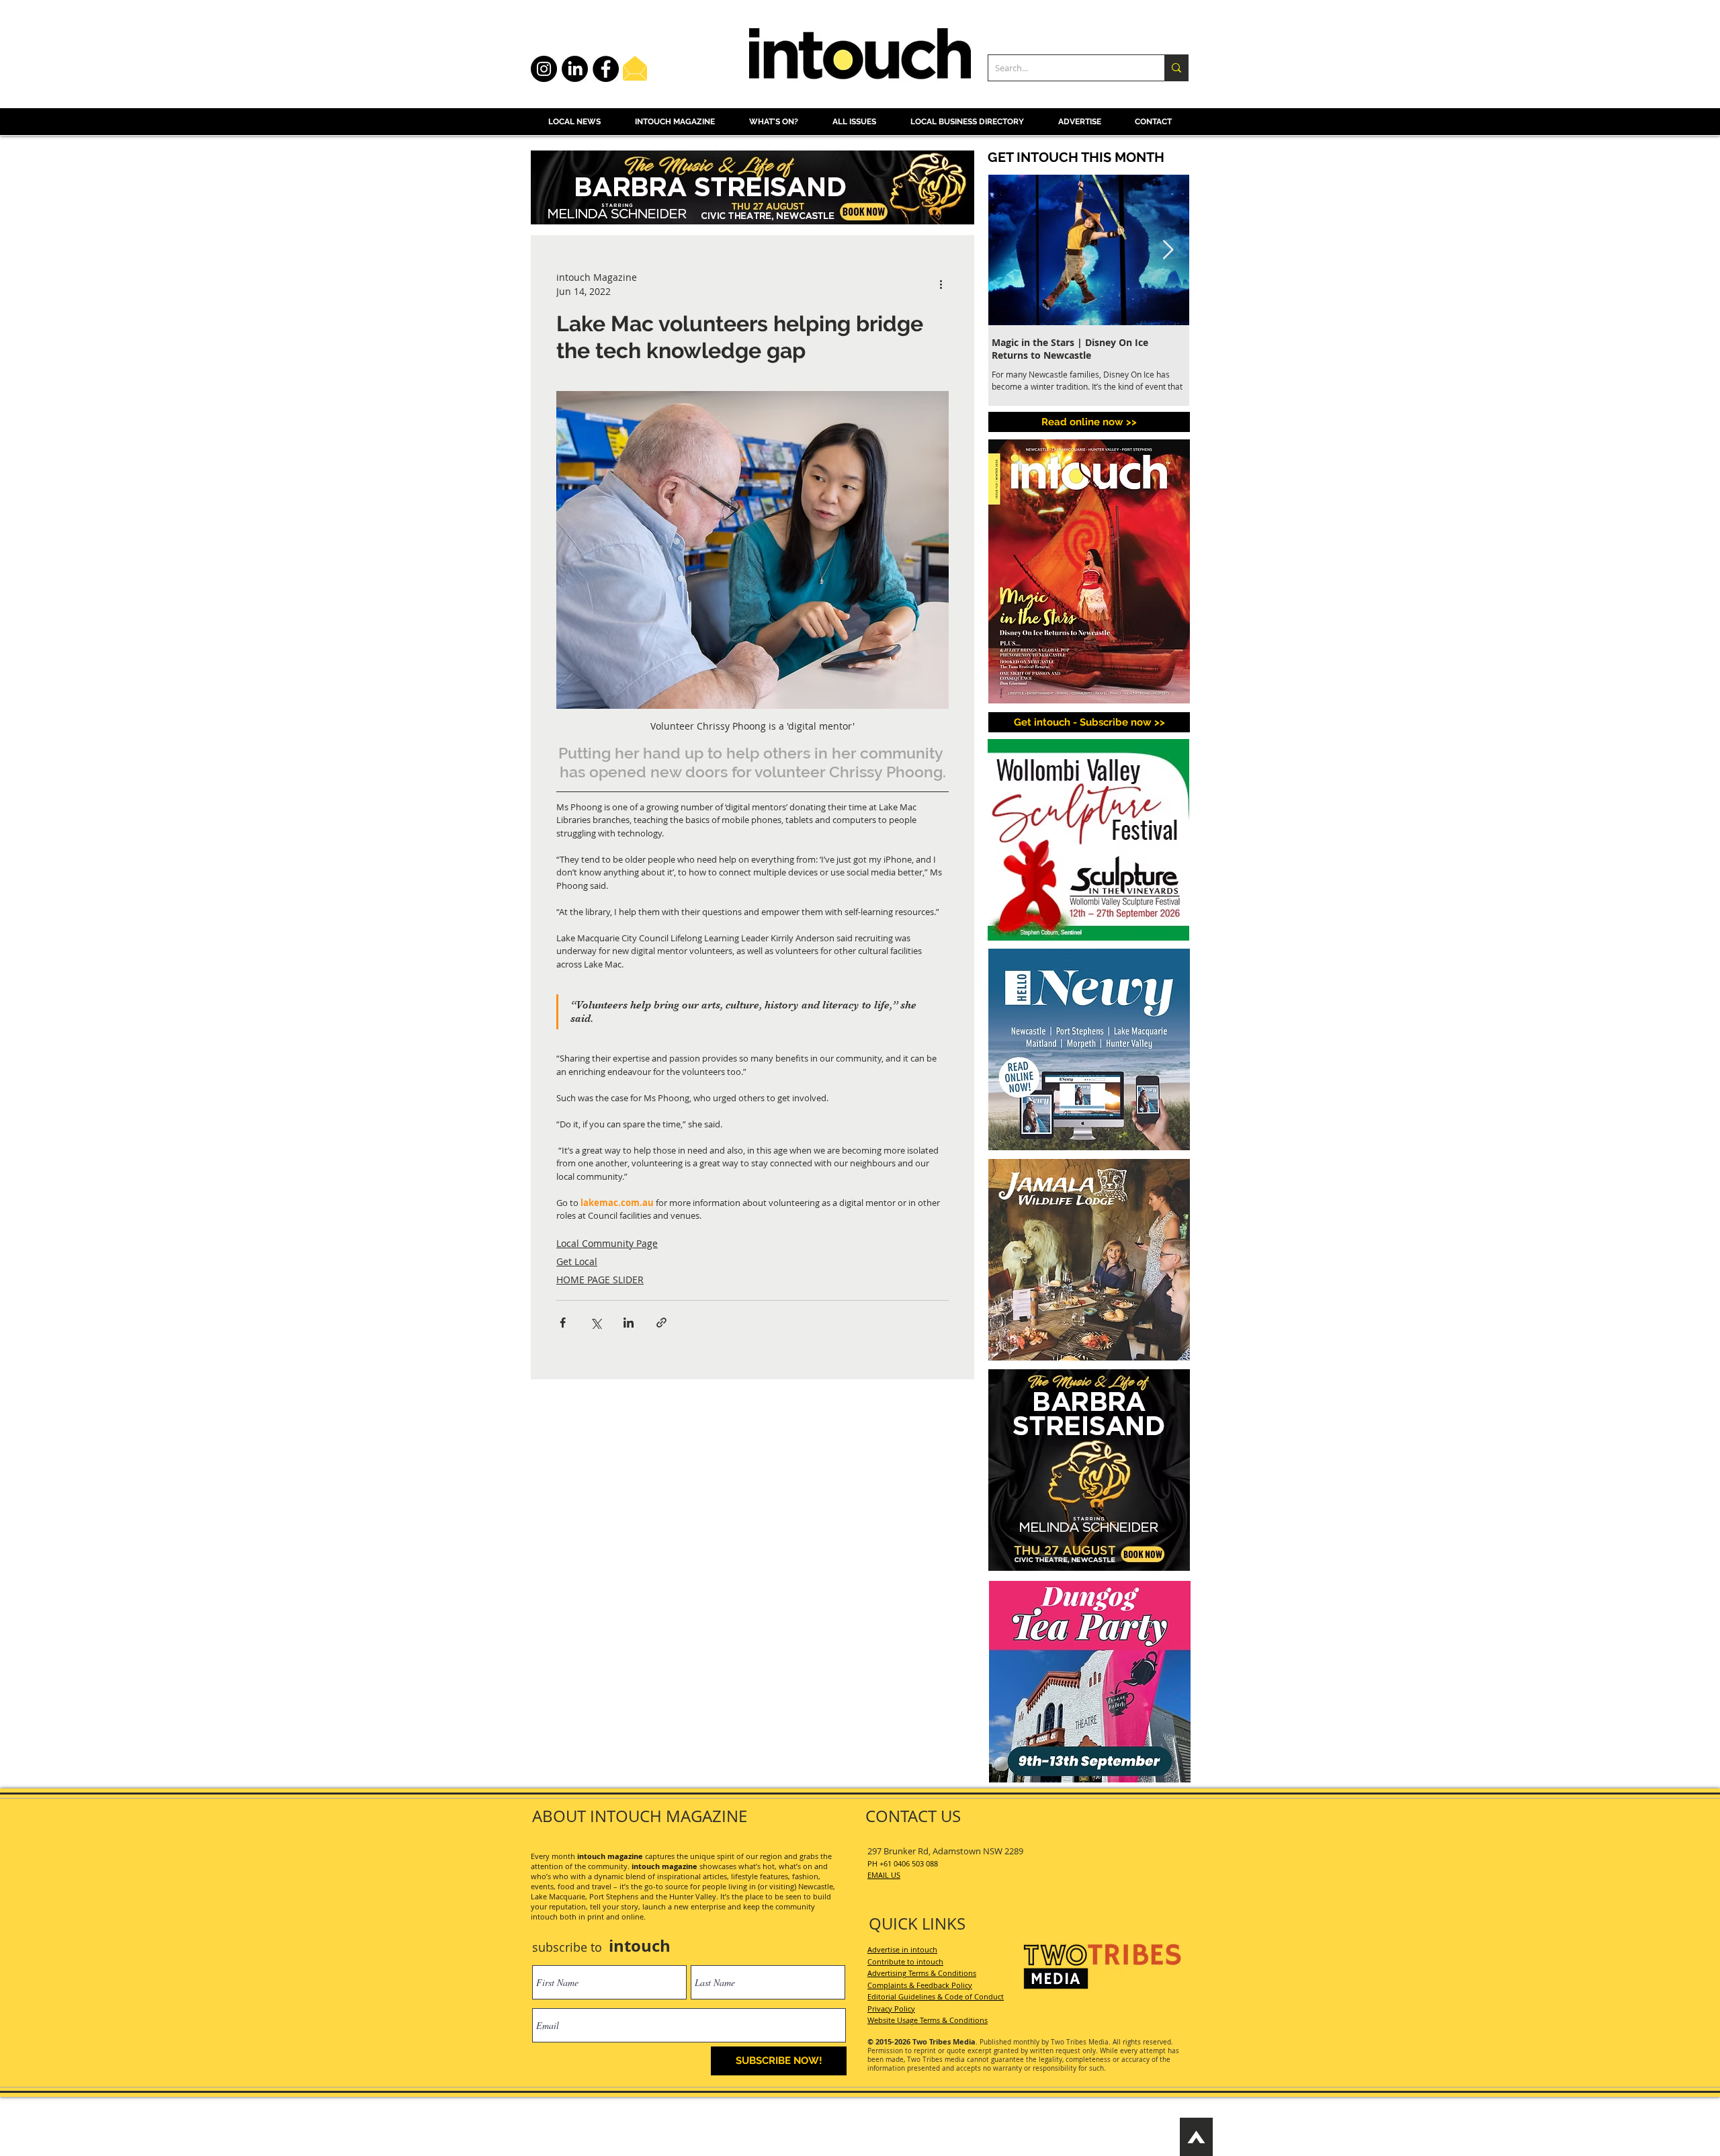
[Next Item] (1168, 250)
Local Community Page (607, 1243)
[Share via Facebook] (563, 1323)
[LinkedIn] (575, 69)
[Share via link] (661, 1323)
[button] (1089, 722)
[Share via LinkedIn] (629, 1323)
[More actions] (941, 284)
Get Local (577, 1261)
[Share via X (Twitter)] (596, 1323)
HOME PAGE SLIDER (600, 1280)
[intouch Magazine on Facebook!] (606, 69)
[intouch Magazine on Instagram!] (544, 69)
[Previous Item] (1010, 250)
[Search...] (1176, 68)
